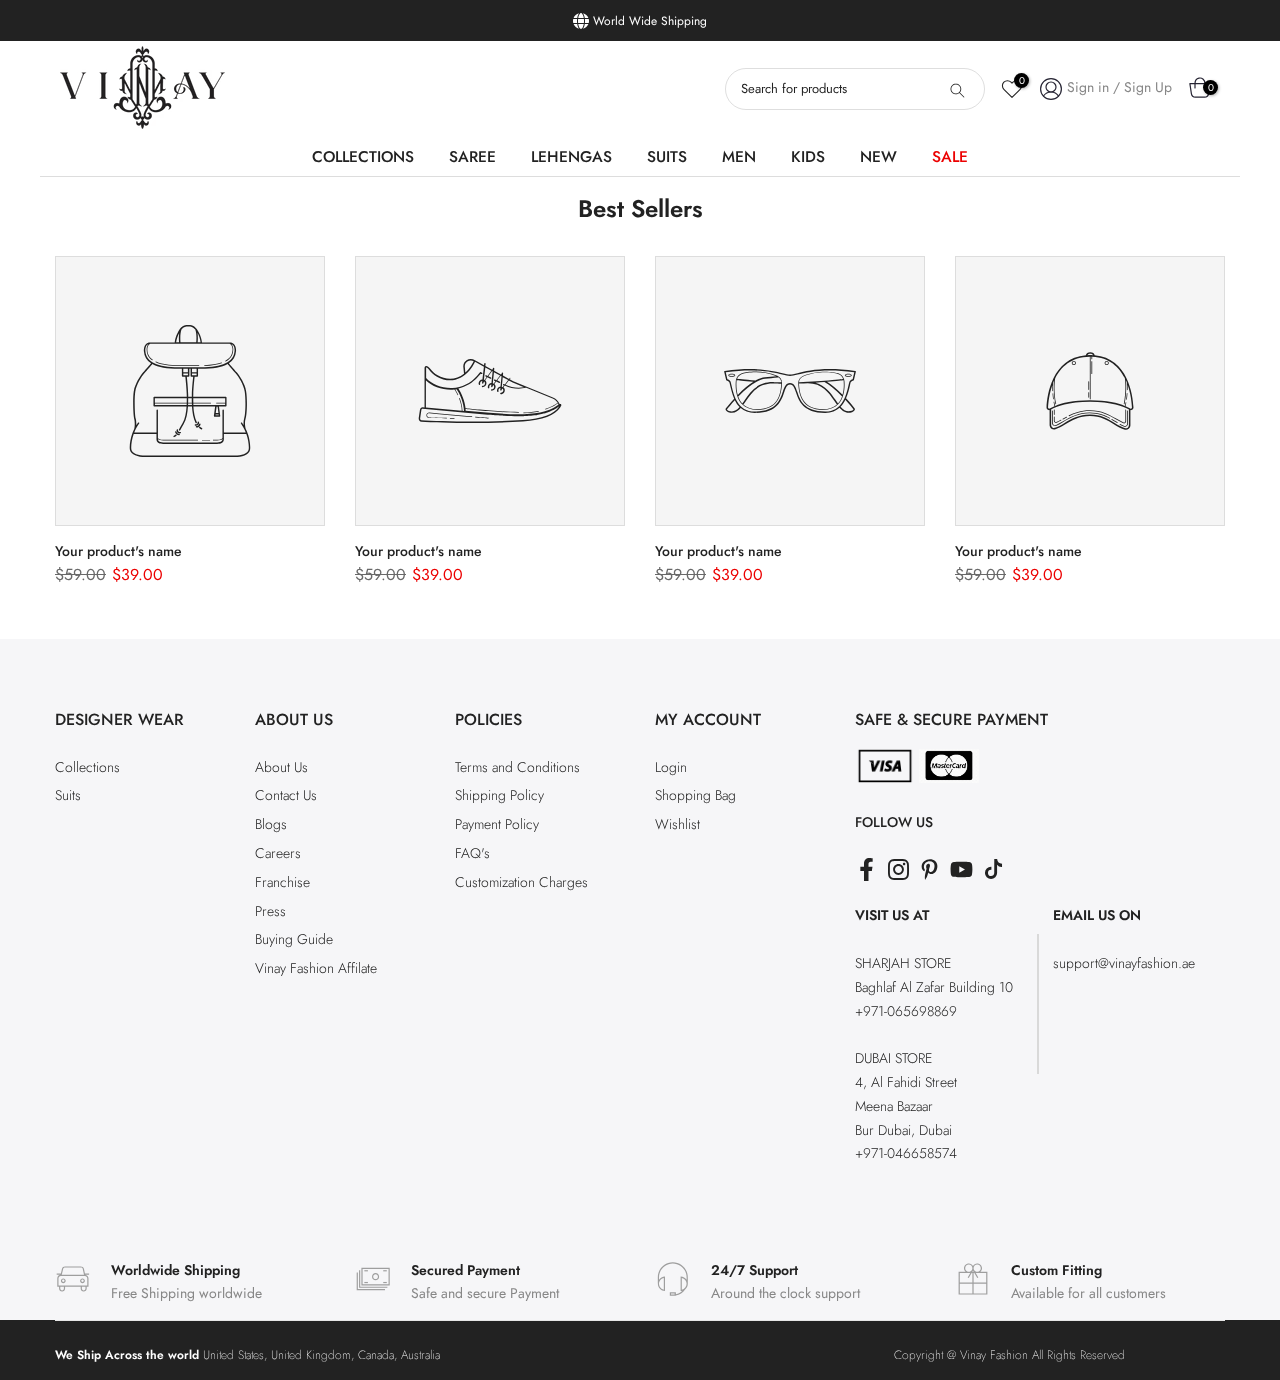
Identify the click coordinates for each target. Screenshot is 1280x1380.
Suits (68, 795)
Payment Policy (497, 824)
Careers (278, 853)
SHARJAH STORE (903, 963)
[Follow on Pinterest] (929, 869)
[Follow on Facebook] (866, 869)
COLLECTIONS (363, 156)
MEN (739, 156)
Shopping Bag (695, 795)
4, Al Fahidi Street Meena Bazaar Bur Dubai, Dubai (906, 1106)
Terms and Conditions (517, 767)
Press (270, 911)
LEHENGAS (571, 156)
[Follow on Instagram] (898, 869)
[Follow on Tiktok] (993, 869)
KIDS (808, 156)
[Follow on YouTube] (961, 869)
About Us (281, 767)
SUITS (667, 156)
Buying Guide (294, 939)
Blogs (271, 824)
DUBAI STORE (893, 1058)
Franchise (282, 882)
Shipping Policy (499, 795)
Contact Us (286, 795)
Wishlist (677, 824)
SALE (950, 156)
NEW (878, 156)
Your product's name (118, 551)
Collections (87, 767)
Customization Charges (521, 882)
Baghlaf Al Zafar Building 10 (934, 987)
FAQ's (472, 853)
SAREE (472, 156)
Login (671, 767)
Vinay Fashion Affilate (316, 968)
